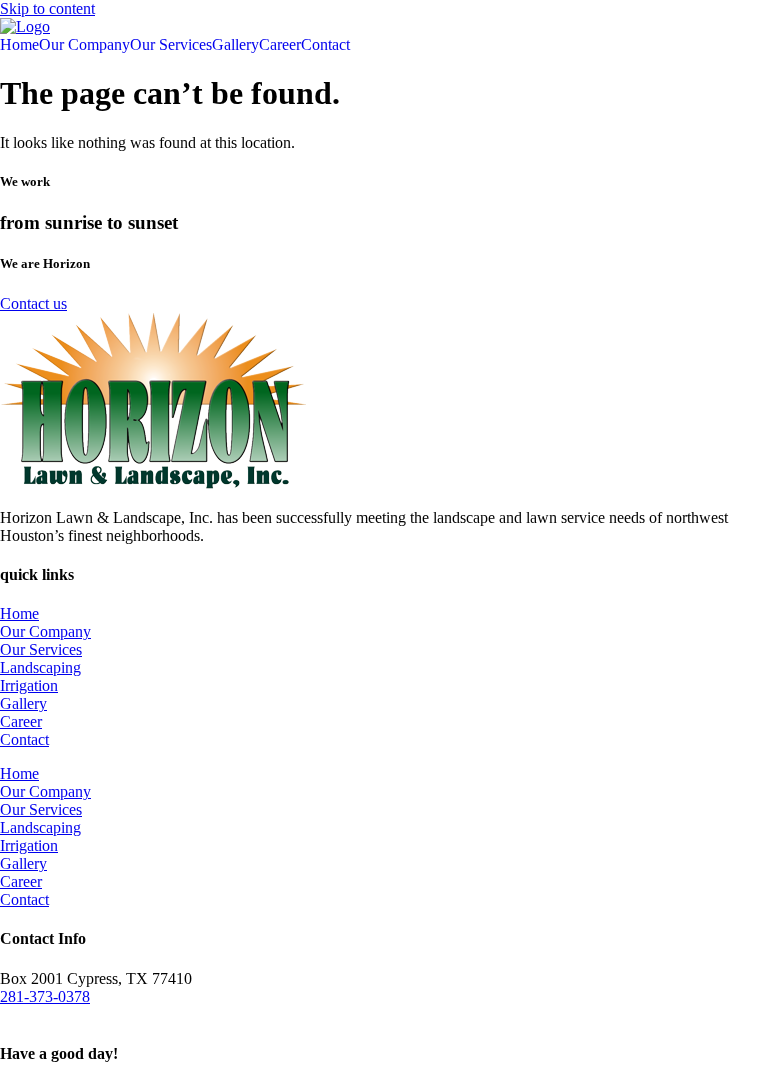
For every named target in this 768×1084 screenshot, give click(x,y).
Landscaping (40, 667)
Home (19, 44)
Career (280, 44)
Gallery (235, 44)
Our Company (84, 44)
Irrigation (29, 685)
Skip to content (47, 8)
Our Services (171, 44)
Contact (325, 44)
